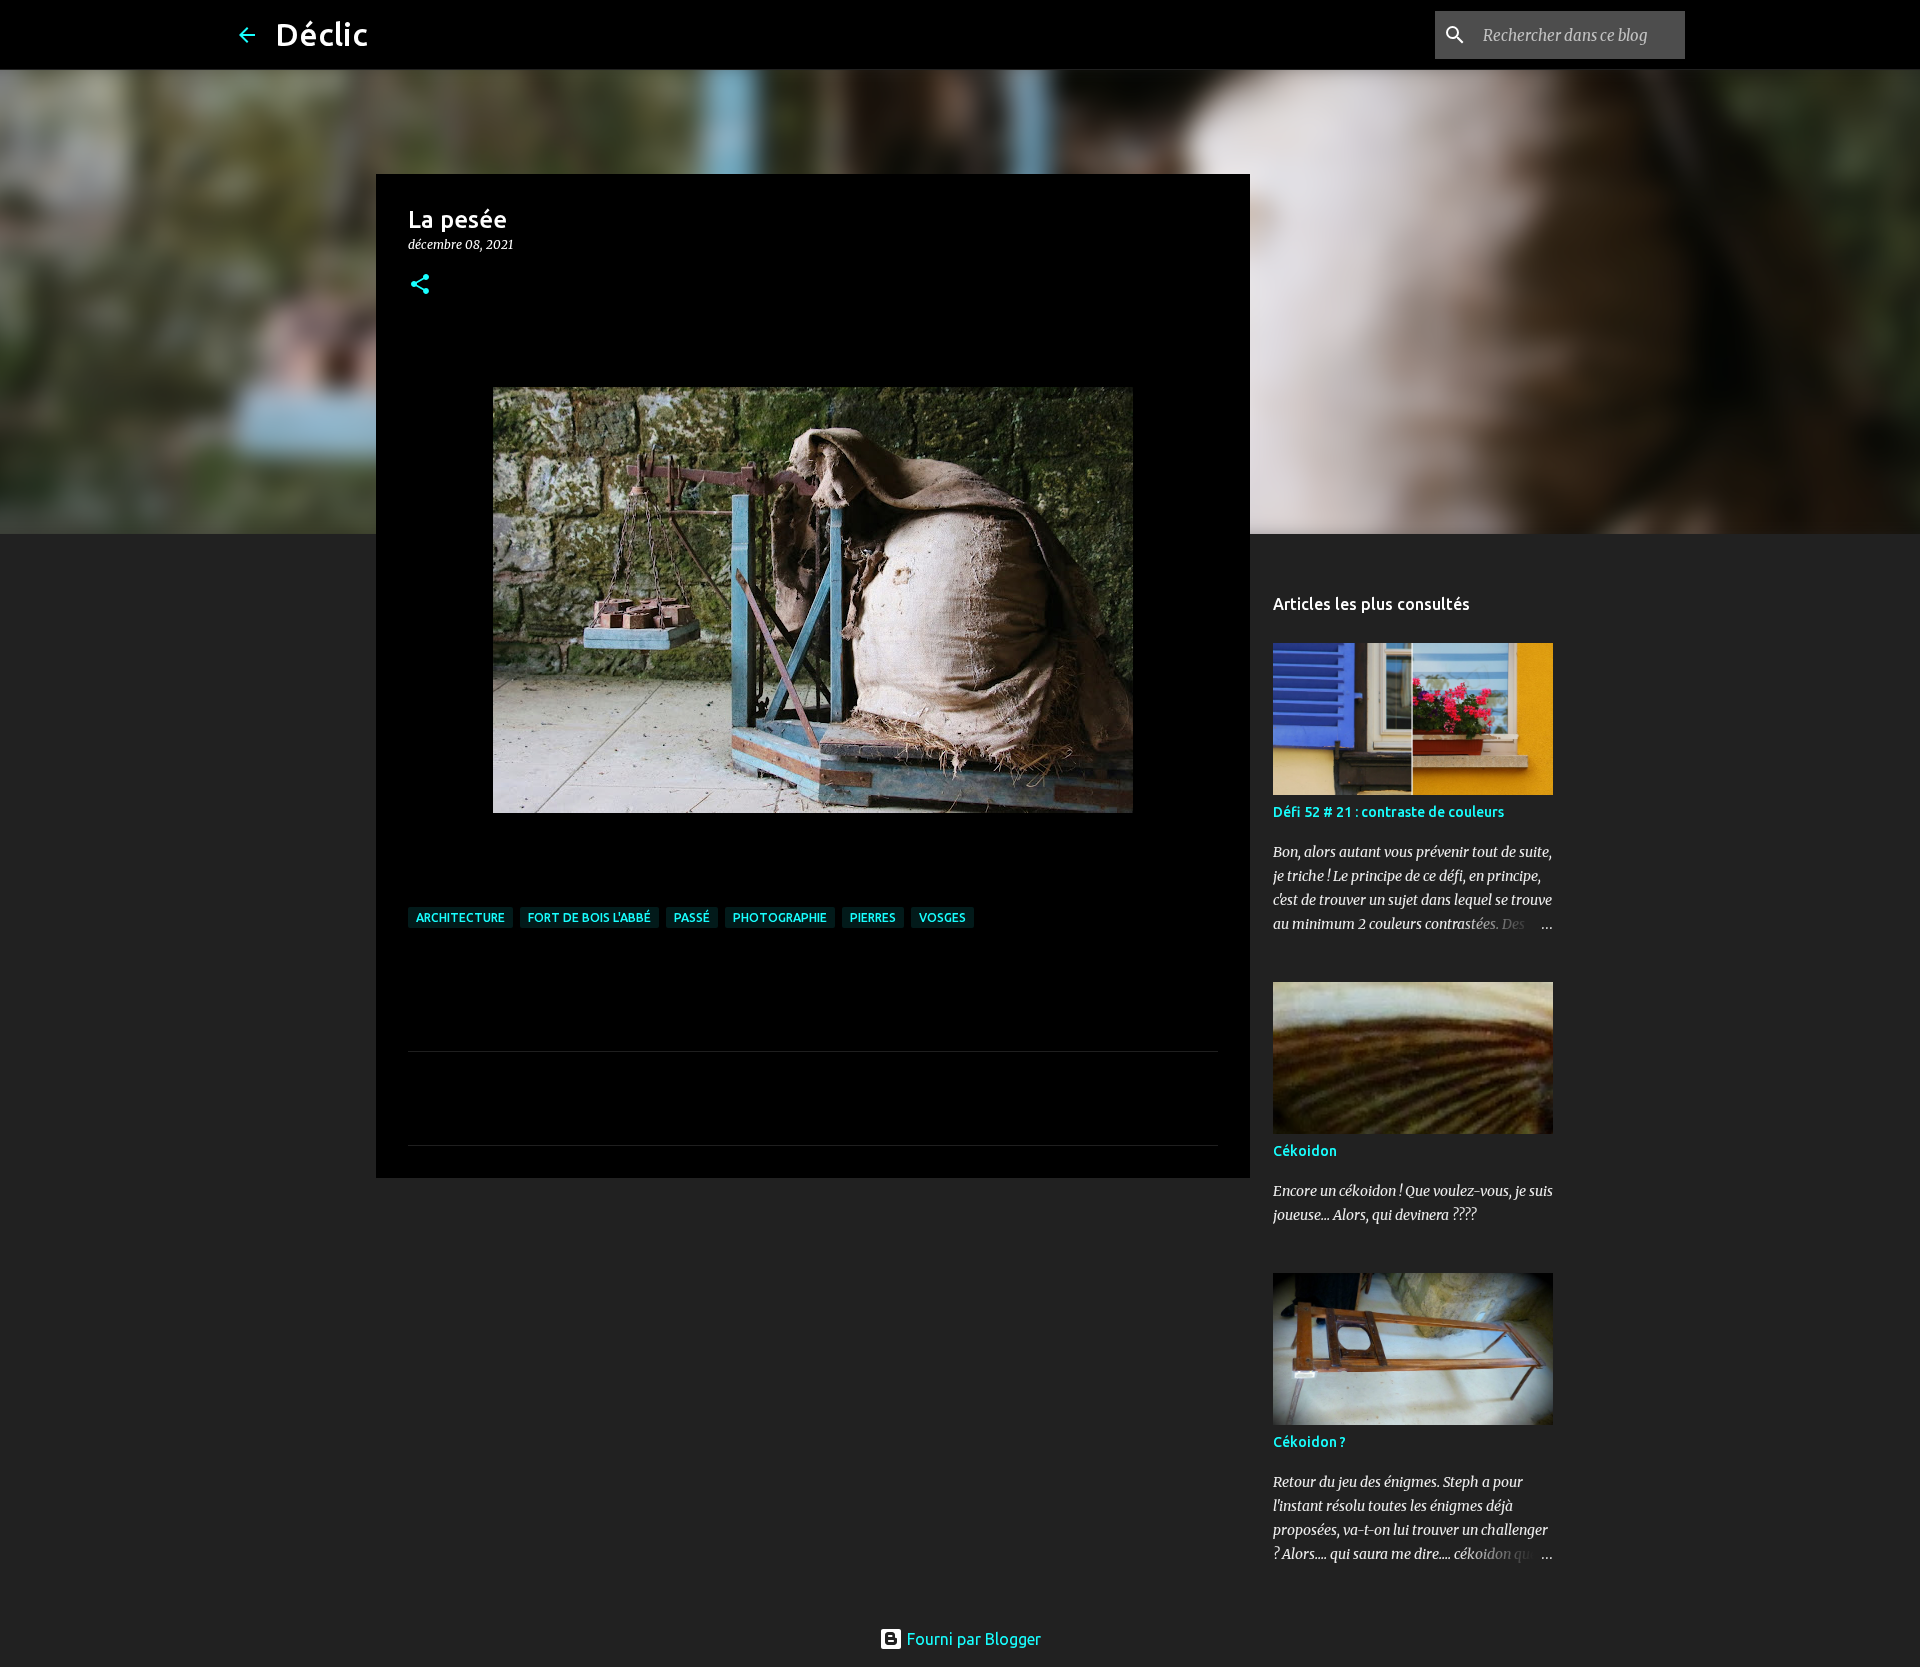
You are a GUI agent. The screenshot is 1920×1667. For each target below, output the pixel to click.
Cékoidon (1305, 1151)
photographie (780, 917)
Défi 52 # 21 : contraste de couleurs (1388, 812)
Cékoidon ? (1309, 1442)
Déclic (321, 34)
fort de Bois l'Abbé (589, 917)
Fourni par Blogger (972, 1639)
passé (692, 917)
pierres (873, 917)
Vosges (942, 917)
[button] (420, 285)
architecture (460, 917)
